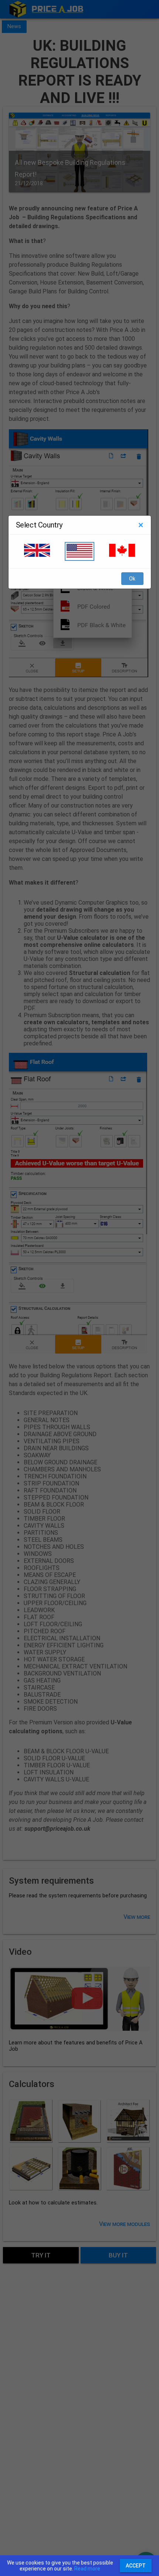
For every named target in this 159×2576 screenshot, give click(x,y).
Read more (87, 2569)
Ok (132, 579)
